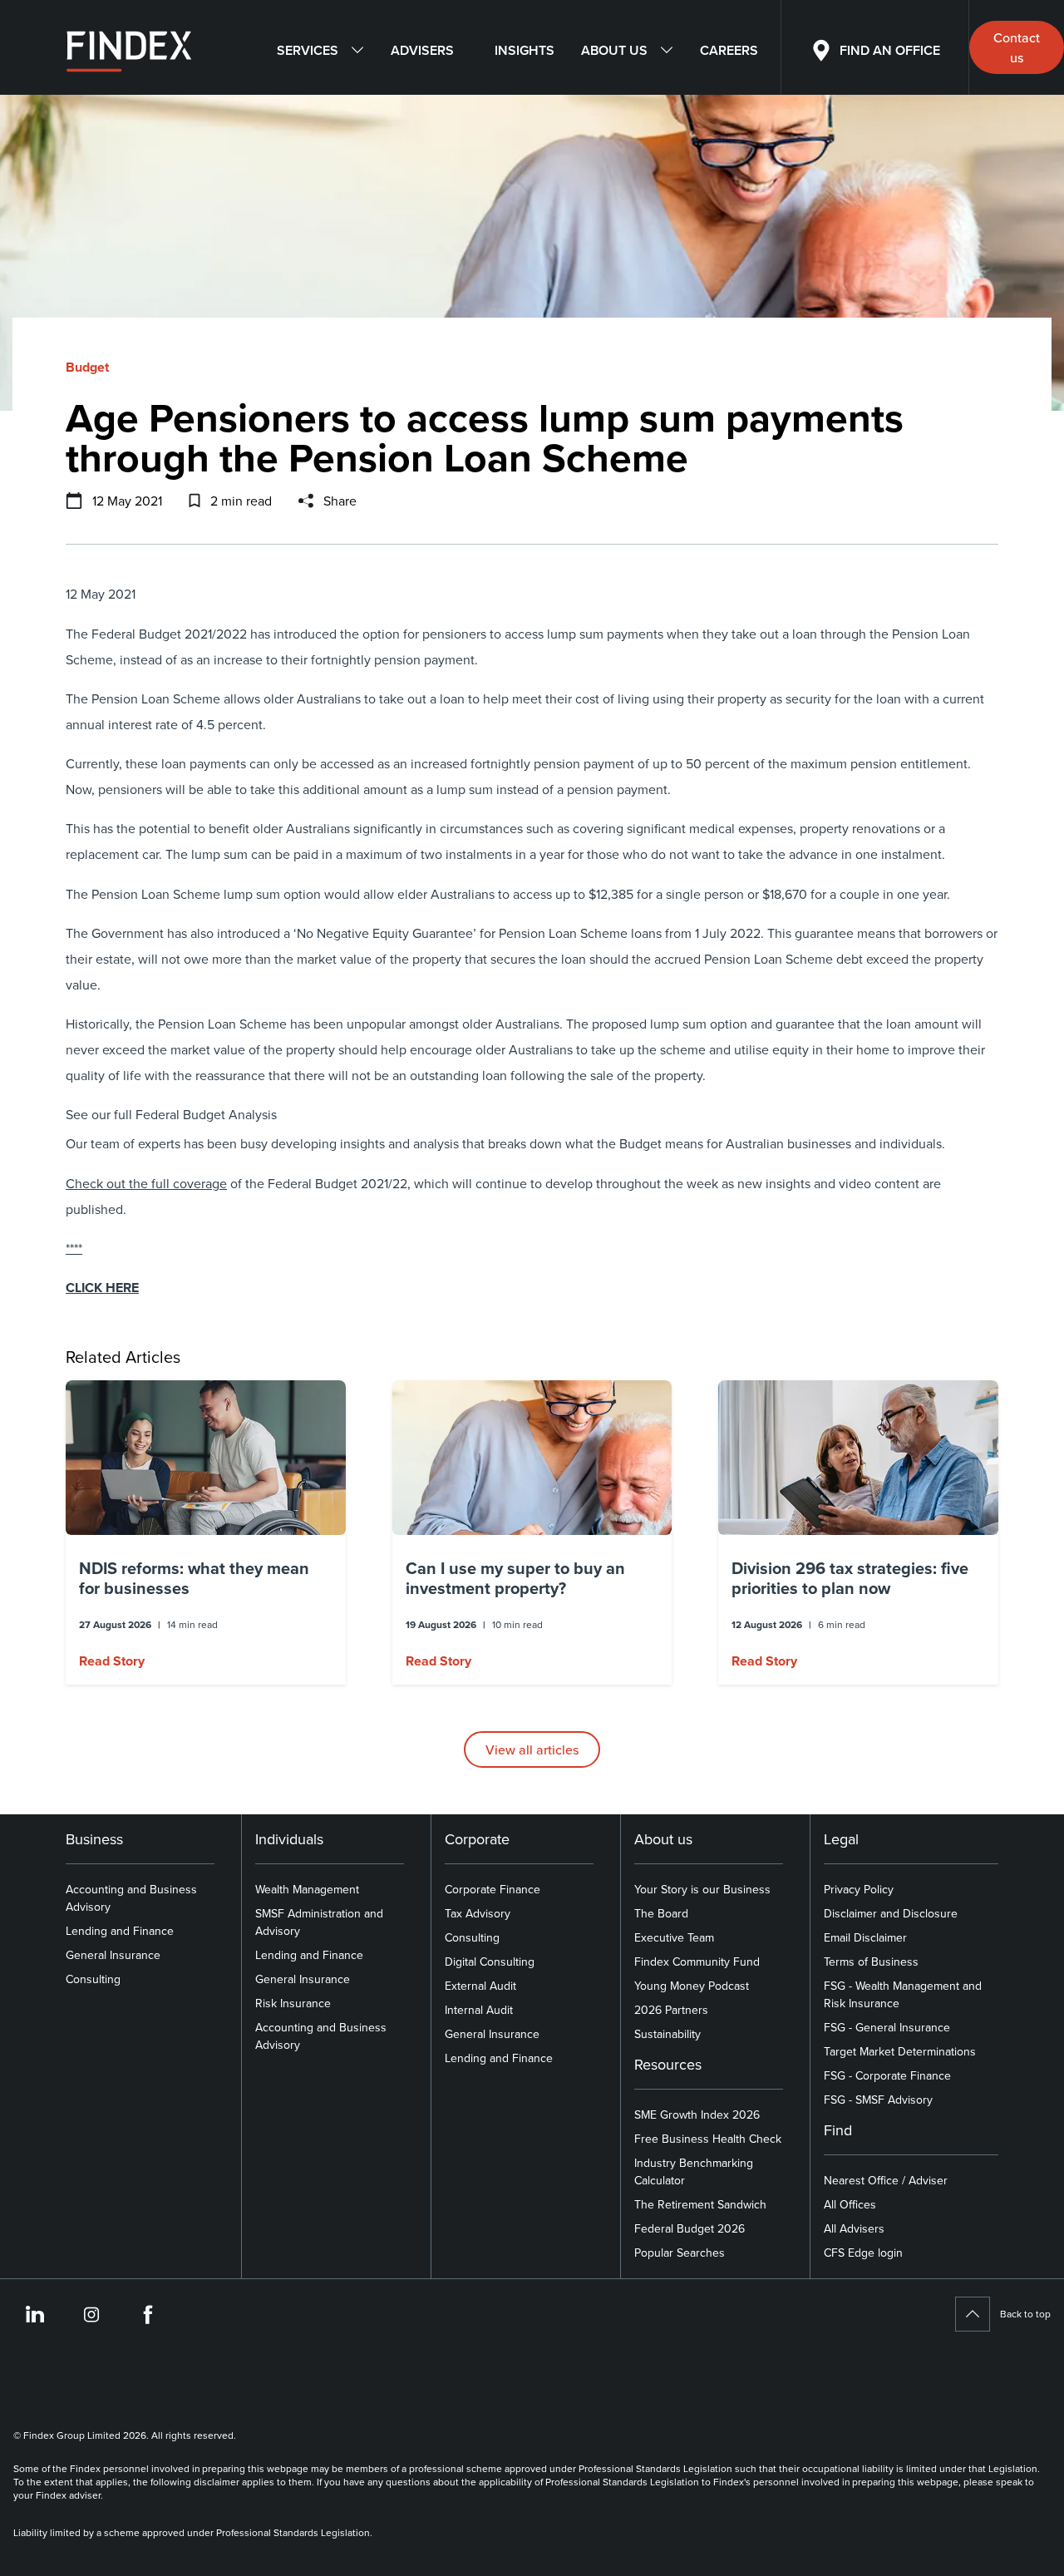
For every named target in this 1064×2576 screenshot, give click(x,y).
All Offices (850, 2204)
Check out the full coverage (146, 1183)
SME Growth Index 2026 (697, 2115)
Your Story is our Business (702, 1889)
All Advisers (854, 2228)
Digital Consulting (490, 1962)
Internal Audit (479, 2010)
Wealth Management (307, 1889)
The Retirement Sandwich (700, 2204)
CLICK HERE (102, 1288)
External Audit (480, 1986)
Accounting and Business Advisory (131, 1898)
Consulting (93, 1979)
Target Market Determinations (900, 2051)
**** (74, 1248)
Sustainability (667, 2034)
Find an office (890, 50)
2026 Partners (671, 2010)
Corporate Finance (493, 1889)
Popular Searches (680, 2253)
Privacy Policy (859, 1889)
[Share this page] (306, 501)
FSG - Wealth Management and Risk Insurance (903, 1994)
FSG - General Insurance (887, 2027)
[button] (206, 1532)
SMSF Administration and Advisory (319, 1922)
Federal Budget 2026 (690, 2228)
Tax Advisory (478, 1913)
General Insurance (113, 1955)
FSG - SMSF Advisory (878, 2100)
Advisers (422, 50)
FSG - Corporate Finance (887, 2075)
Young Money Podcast (692, 1986)
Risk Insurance (293, 2003)
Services (308, 50)
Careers (729, 50)
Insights (525, 50)
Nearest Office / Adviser (886, 2180)
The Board (661, 1913)
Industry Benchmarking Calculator (694, 2171)
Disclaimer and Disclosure (891, 1913)
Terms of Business (871, 1962)
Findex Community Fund (697, 1962)
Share (340, 501)
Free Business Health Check (708, 2139)
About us (614, 50)
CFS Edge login (863, 2253)
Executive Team (674, 1937)
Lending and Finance (120, 1931)
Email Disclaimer (865, 1937)
